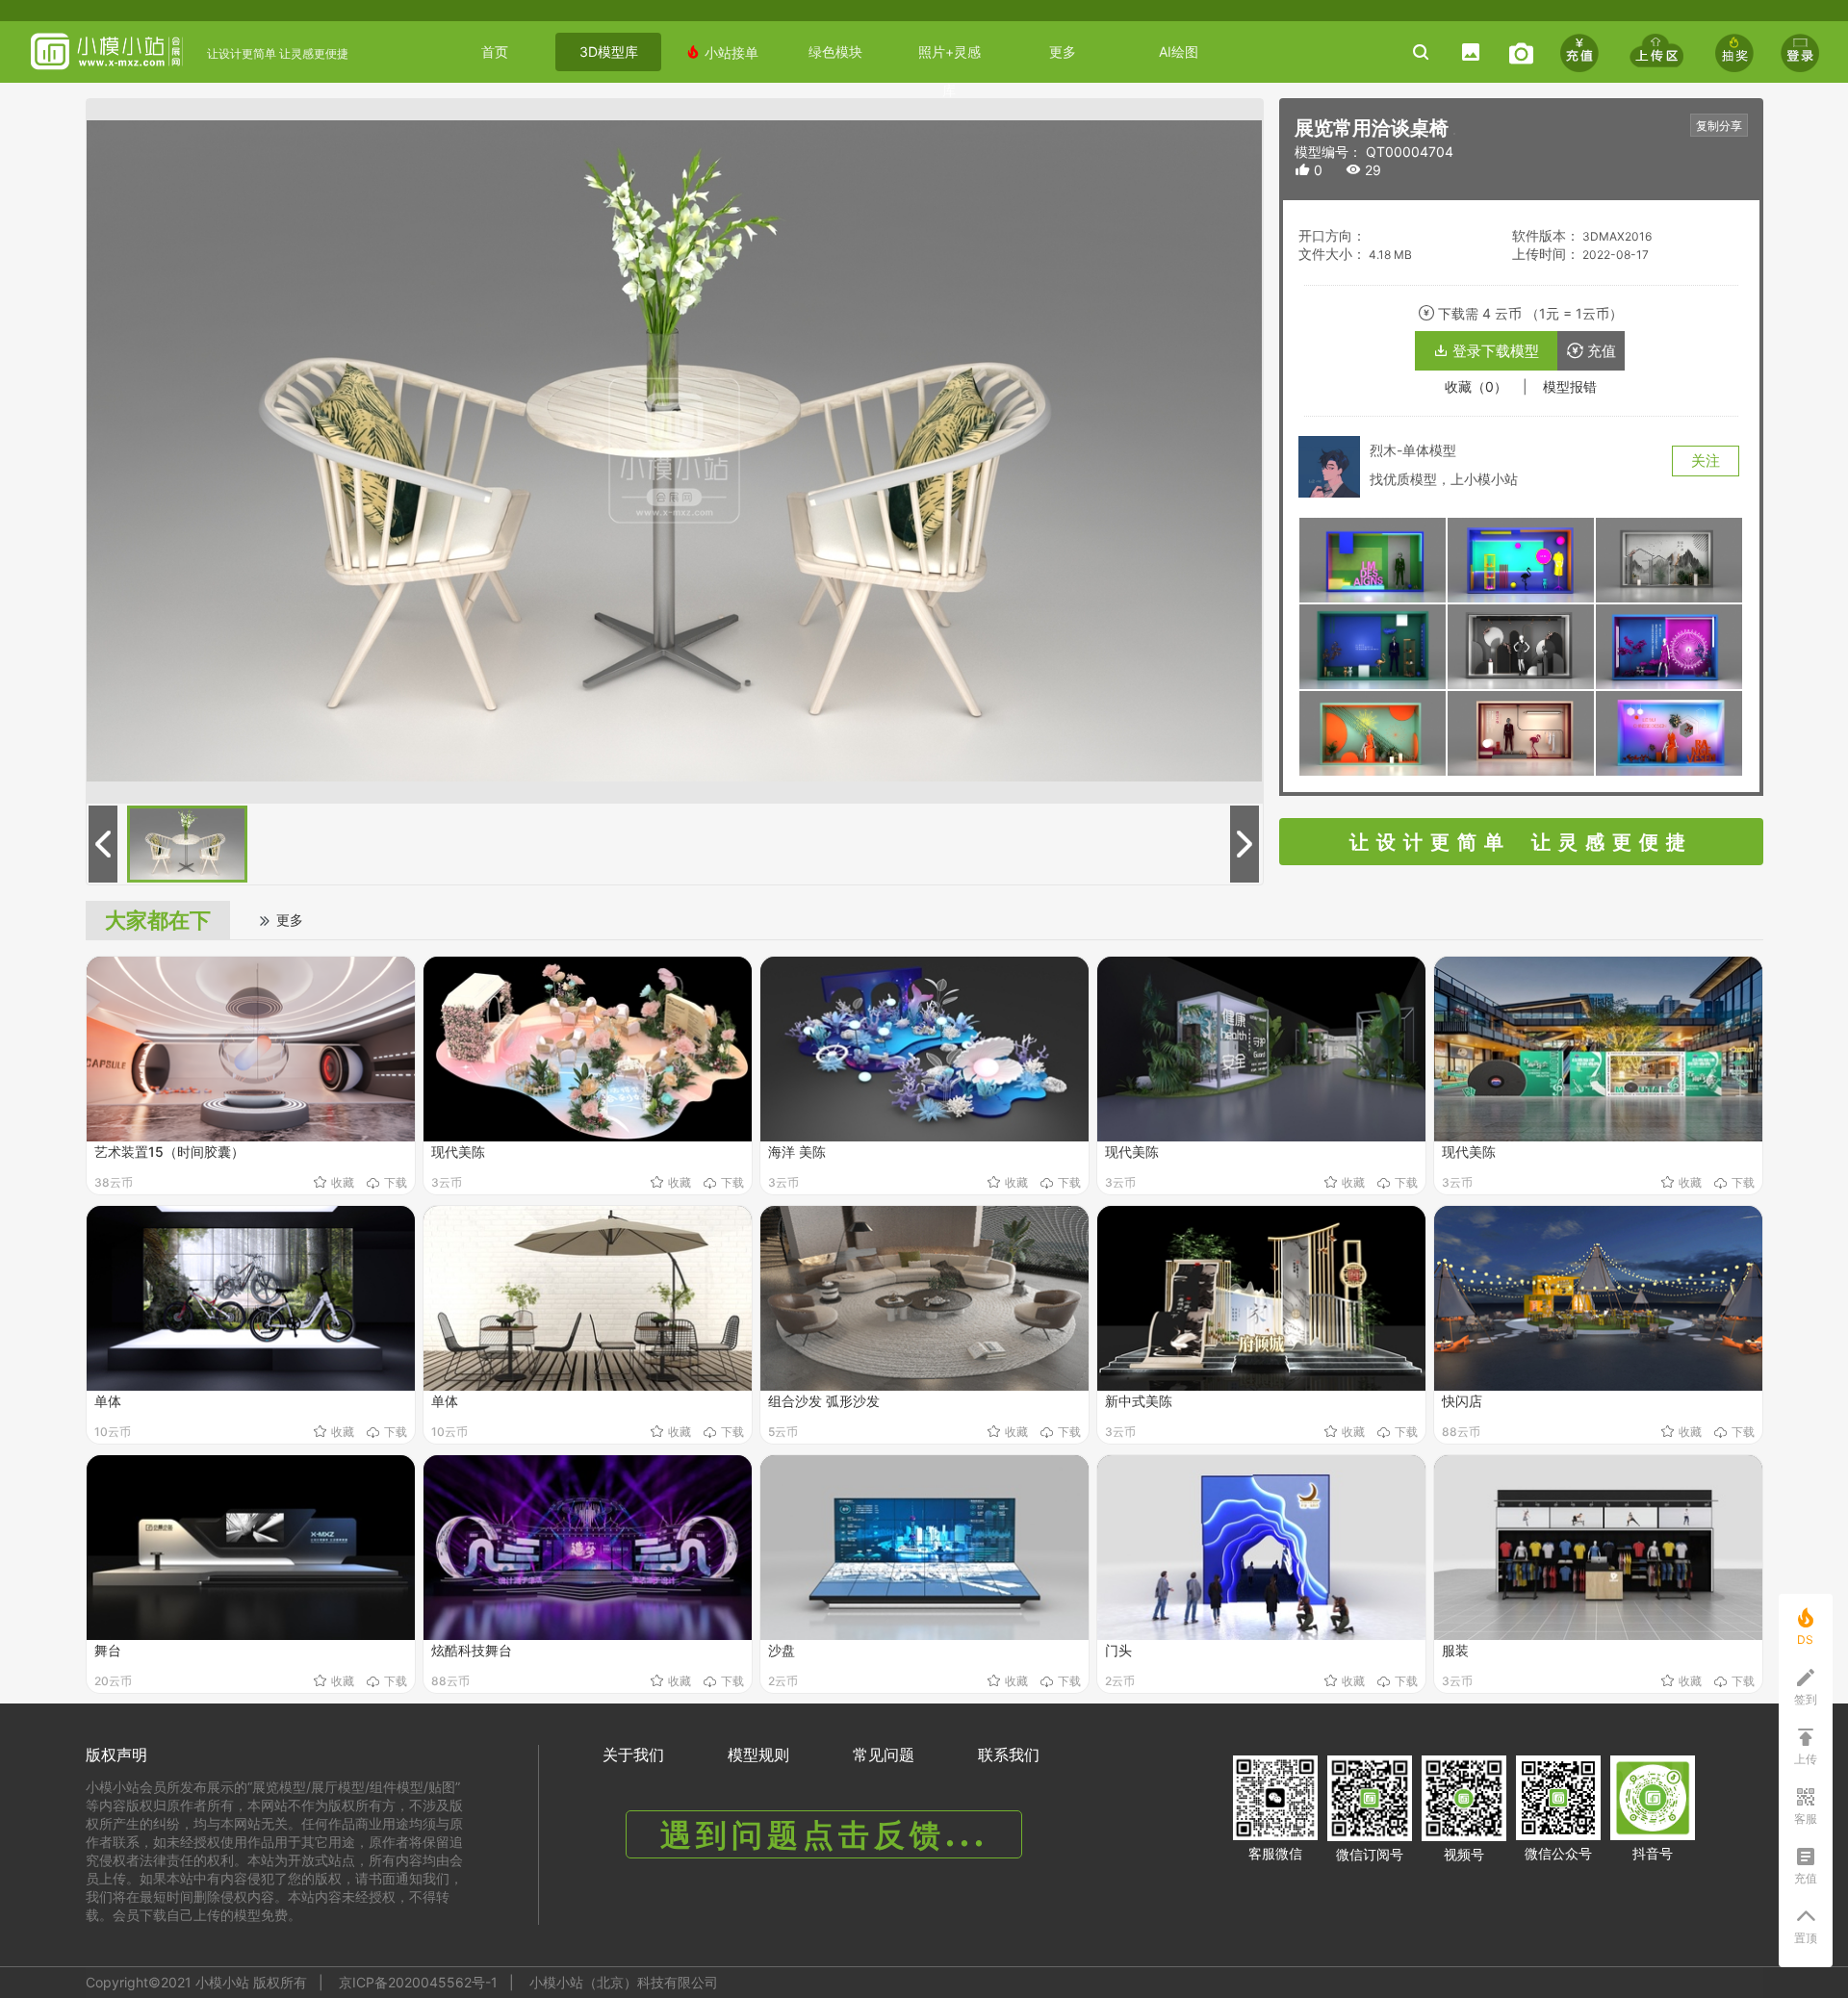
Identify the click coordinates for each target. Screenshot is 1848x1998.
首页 (495, 51)
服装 (1455, 1650)
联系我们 (1009, 1755)
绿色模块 (835, 51)
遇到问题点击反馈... (824, 1835)
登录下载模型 (1486, 351)
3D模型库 (609, 51)
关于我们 (633, 1755)
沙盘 (782, 1650)
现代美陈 (458, 1152)
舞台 (108, 1650)
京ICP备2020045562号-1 (418, 1982)
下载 (396, 1182)
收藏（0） (1476, 386)
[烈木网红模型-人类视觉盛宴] (1373, 559)
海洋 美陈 (797, 1152)
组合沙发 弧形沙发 (824, 1401)
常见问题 (884, 1755)
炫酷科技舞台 (472, 1650)
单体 (108, 1401)
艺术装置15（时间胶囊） (169, 1152)
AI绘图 (1179, 51)
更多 (1063, 51)
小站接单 (722, 52)
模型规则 (758, 1755)
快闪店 (1462, 1401)
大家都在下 (158, 920)
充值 (1591, 351)
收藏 (343, 1182)
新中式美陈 (1139, 1401)
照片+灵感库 (950, 57)
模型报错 (1570, 386)
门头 (1118, 1650)
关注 (1706, 461)
